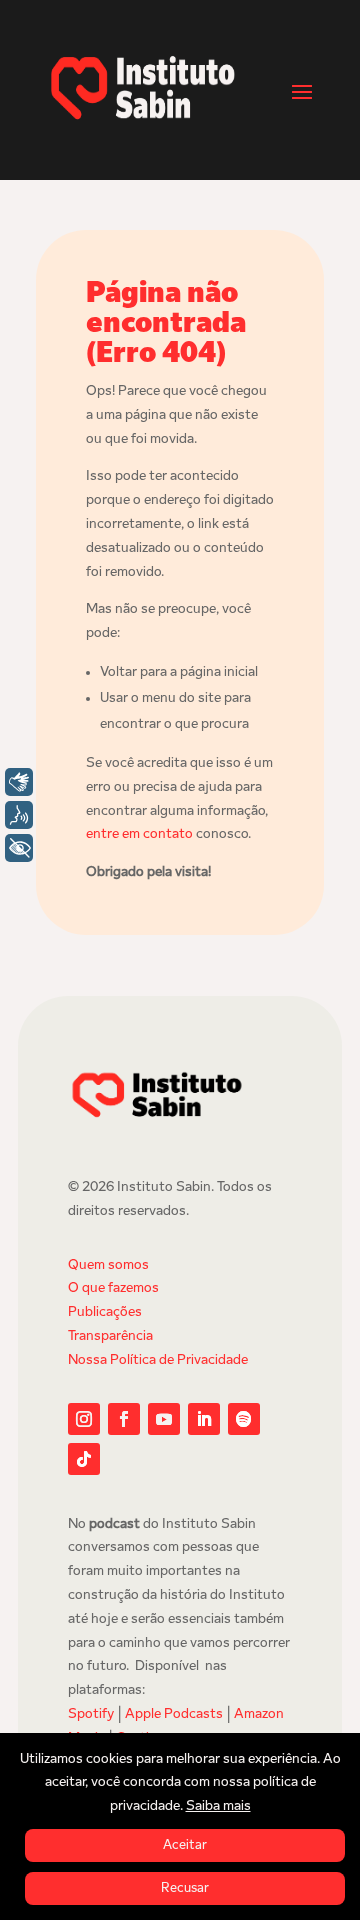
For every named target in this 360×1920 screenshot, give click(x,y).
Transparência (110, 1336)
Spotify (91, 1714)
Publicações (105, 1312)
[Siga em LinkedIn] (204, 1419)
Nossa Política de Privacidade (158, 1360)
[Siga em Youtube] (164, 1419)
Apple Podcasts (174, 1714)
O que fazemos (113, 1288)
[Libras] (19, 782)
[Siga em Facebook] (124, 1419)
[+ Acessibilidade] (19, 848)
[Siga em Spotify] (244, 1419)
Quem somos (108, 1265)
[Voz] (19, 815)
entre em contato (139, 834)
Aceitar (185, 1845)
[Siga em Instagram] (84, 1419)
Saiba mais (218, 1806)
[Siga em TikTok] (84, 1459)
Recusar (185, 1888)
